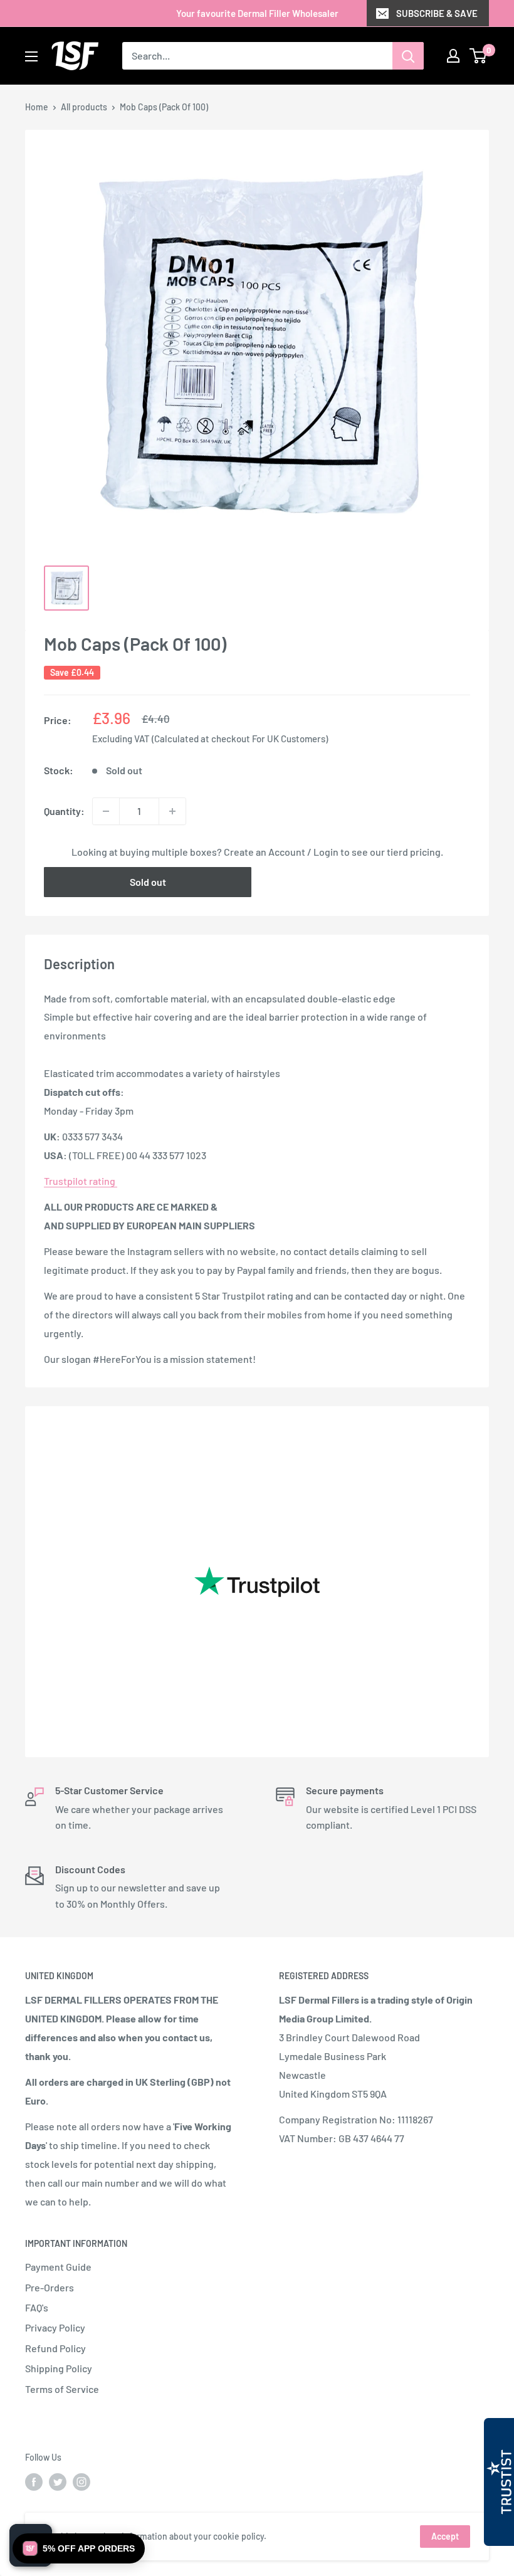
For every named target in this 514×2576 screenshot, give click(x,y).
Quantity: (64, 811)
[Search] (408, 56)
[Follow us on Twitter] (58, 2481)
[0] (479, 56)
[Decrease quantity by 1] (106, 811)
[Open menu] (31, 56)
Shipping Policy (59, 2368)
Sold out (148, 882)
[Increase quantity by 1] (172, 811)
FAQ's (37, 2307)
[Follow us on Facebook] (34, 2481)
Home (37, 107)
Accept (445, 2536)
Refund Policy (55, 2348)
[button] (79, 2548)
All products (84, 107)
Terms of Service (62, 2389)
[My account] (453, 56)
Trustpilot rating (81, 1181)
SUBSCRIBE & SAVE (437, 13)
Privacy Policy (55, 2327)
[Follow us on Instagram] (81, 2481)
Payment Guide (58, 2267)
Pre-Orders (50, 2287)
